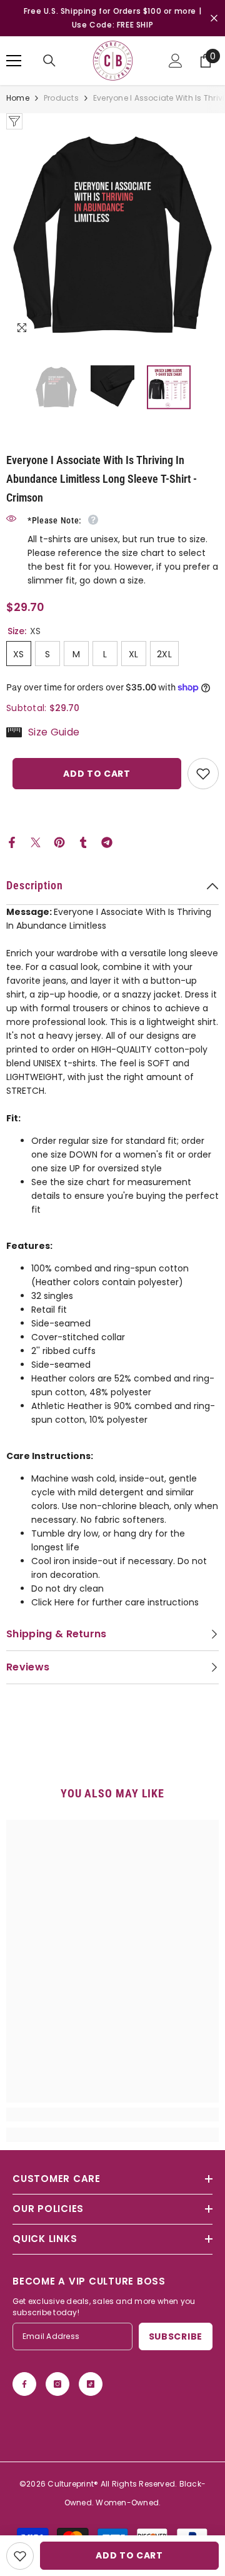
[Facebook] (12, 842)
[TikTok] (91, 2384)
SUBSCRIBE (176, 2336)
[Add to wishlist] (203, 774)
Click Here (53, 1602)
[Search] (49, 61)
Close (214, 18)
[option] (112, 236)
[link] (112, 2114)
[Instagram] (57, 2384)
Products (61, 98)
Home (18, 98)
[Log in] (176, 61)
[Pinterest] (59, 842)
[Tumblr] (83, 842)
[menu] (14, 61)
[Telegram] (107, 842)
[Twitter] (36, 842)
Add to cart (97, 774)
